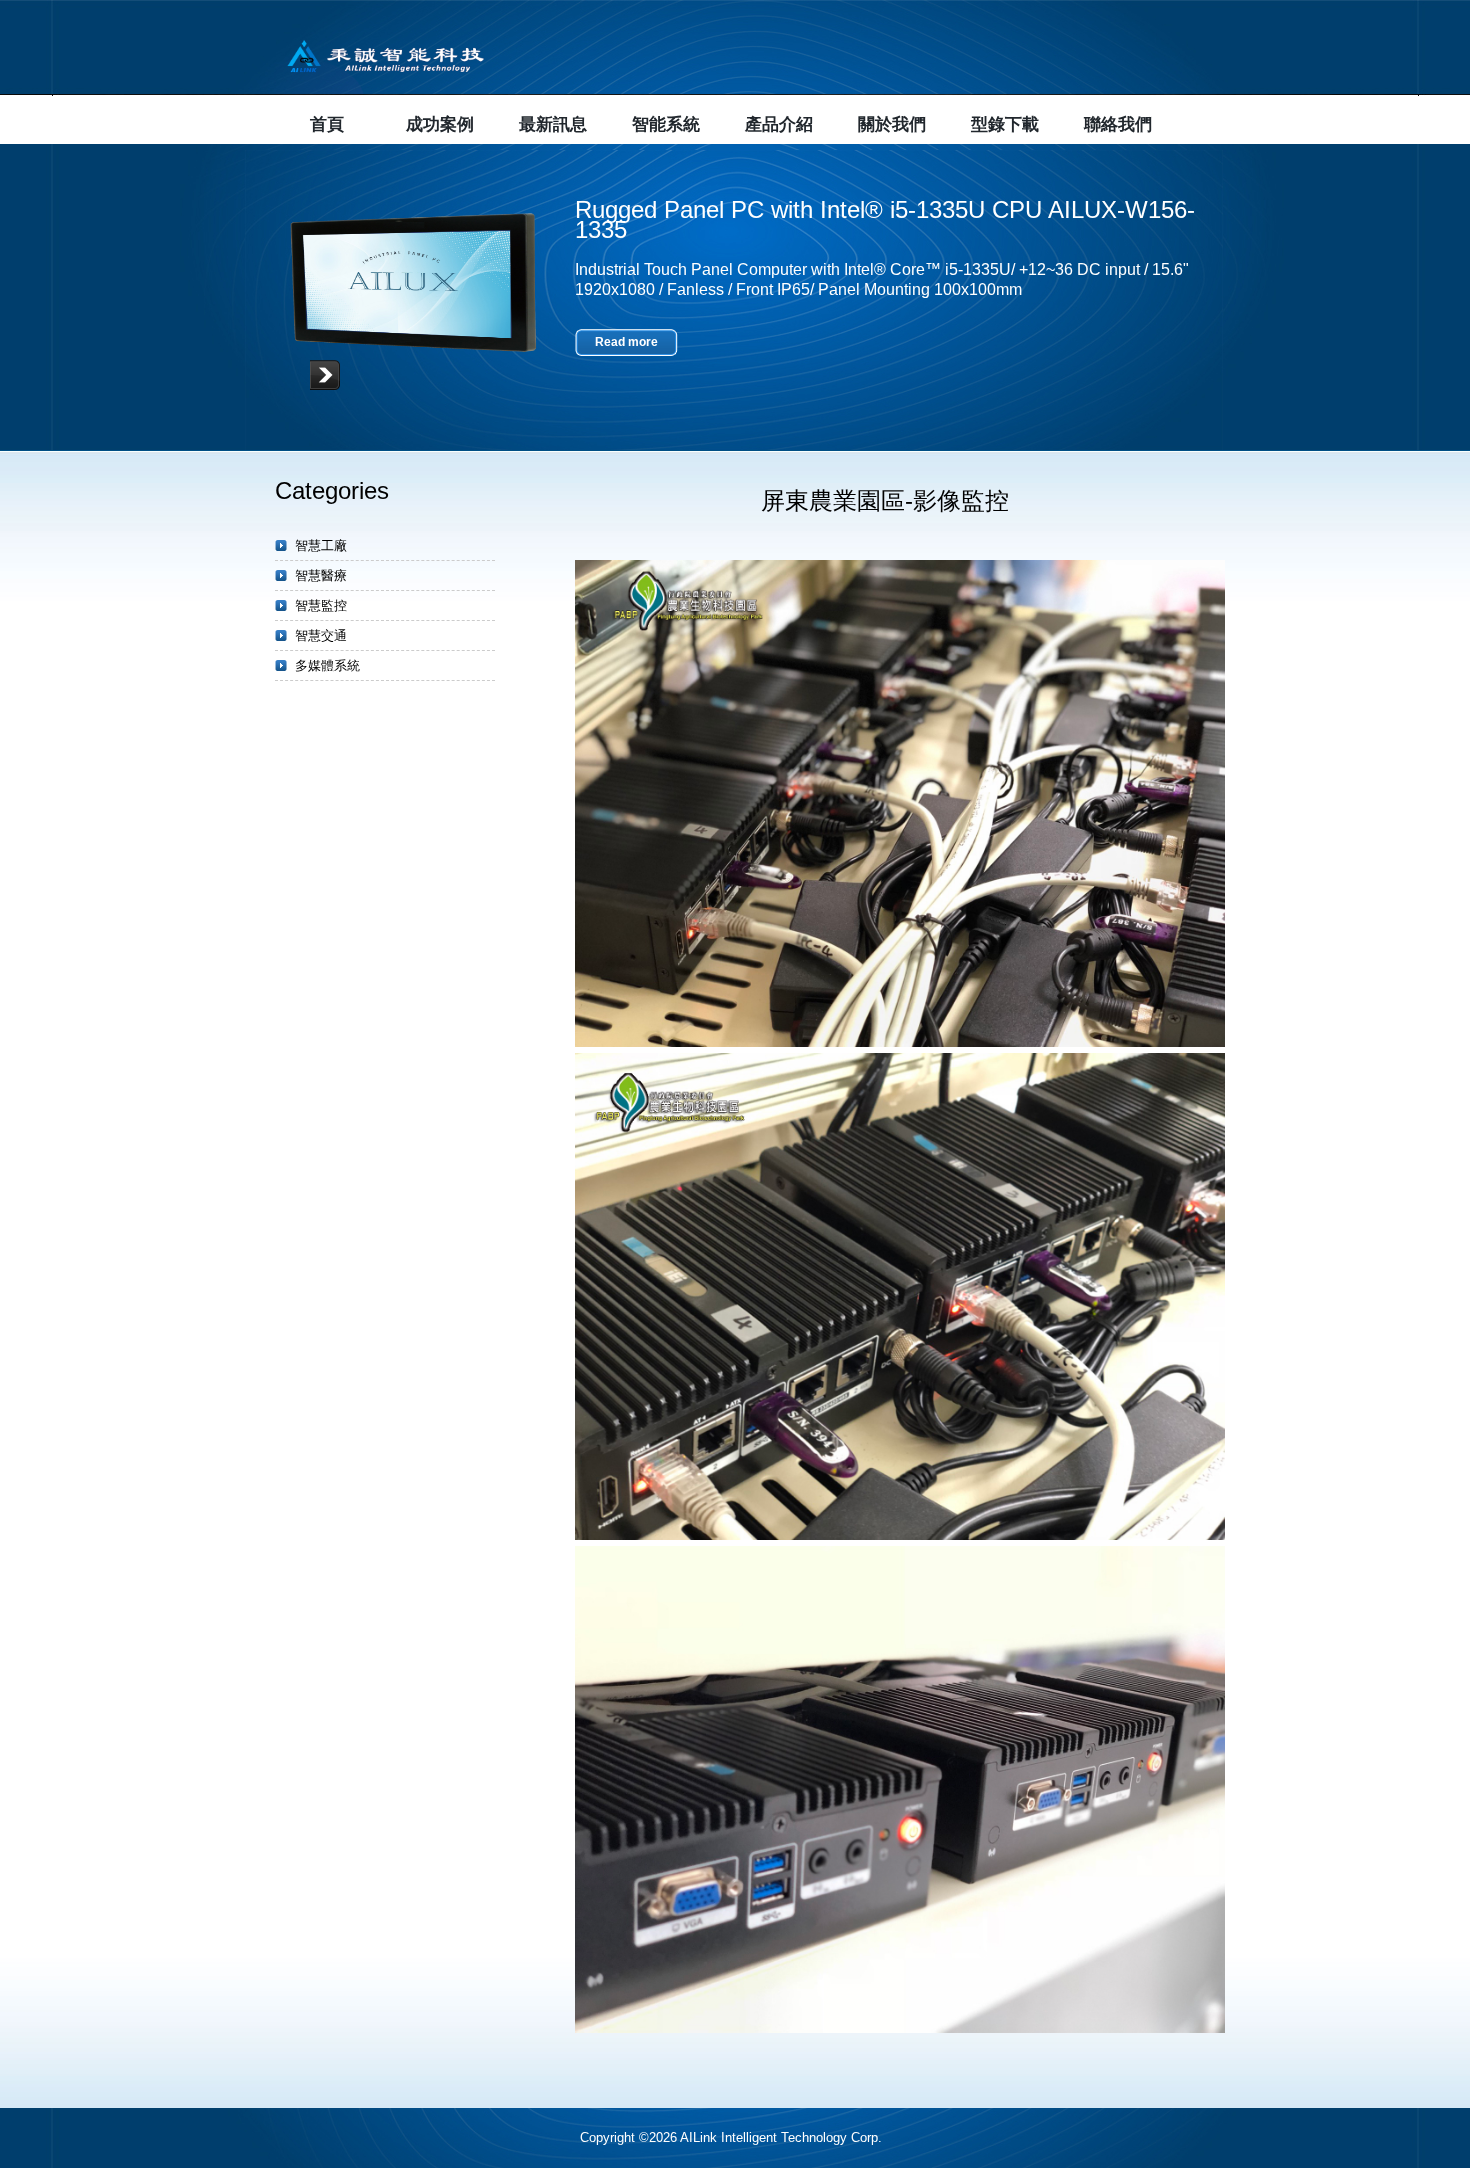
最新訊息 (553, 124)
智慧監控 (321, 605)
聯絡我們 (1118, 124)
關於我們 (892, 124)
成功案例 (440, 124)
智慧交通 (321, 635)
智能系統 (666, 124)
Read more (626, 342)
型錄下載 (1005, 124)
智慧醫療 (321, 575)
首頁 (327, 124)
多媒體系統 (327, 665)
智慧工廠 (321, 545)
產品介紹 (779, 124)
